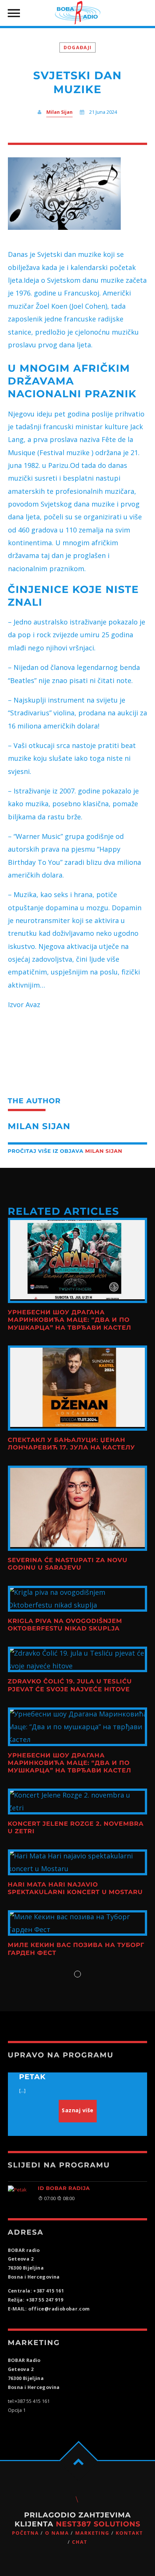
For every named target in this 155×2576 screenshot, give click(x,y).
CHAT (80, 2542)
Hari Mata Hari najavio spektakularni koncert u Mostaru (75, 1889)
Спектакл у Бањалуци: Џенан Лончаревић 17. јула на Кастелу (71, 1444)
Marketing (92, 2533)
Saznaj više (78, 2110)
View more (78, 1260)
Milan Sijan (59, 112)
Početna (26, 2533)
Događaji (77, 48)
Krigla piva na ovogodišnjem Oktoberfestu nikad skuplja (65, 1625)
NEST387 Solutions (98, 2524)
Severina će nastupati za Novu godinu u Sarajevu (68, 1564)
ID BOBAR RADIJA (64, 2188)
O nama (57, 2533)
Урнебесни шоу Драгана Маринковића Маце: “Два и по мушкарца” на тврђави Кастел (70, 1320)
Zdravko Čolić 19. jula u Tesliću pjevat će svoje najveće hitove (70, 1685)
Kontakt (129, 2533)
